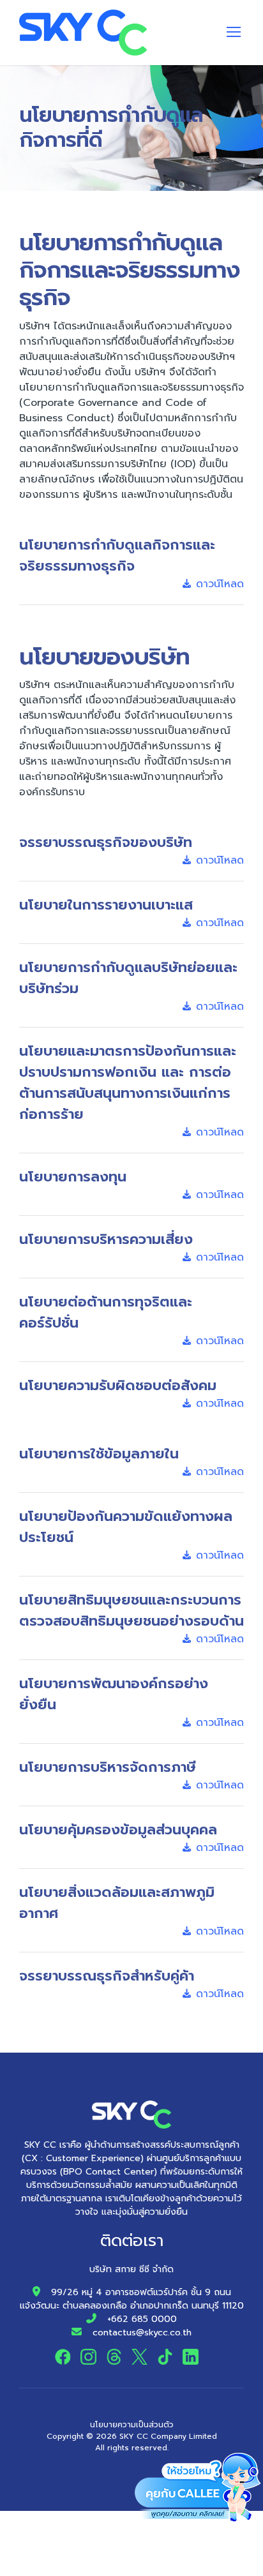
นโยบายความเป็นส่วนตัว (132, 2425)
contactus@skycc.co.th (142, 2333)
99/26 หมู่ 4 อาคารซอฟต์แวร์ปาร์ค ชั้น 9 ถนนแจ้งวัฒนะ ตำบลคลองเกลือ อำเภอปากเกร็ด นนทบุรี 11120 (132, 2299)
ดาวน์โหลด (220, 584)
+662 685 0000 (142, 2319)
